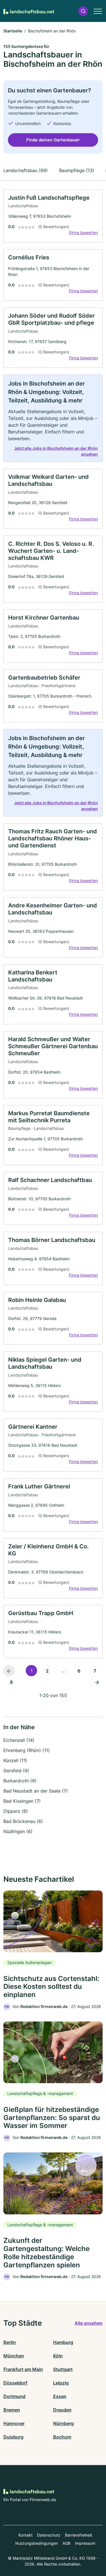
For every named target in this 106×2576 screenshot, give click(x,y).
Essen (60, 2396)
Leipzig (61, 2383)
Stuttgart (63, 2369)
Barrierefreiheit (79, 2535)
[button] (83, 11)
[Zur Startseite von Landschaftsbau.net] (29, 11)
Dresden (62, 2410)
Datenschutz (49, 2535)
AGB (66, 2543)
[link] (53, 216)
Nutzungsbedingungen (37, 2543)
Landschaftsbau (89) (26, 170)
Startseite (13, 31)
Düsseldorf (15, 2383)
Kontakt (25, 2535)
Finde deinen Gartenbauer (53, 140)
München (14, 2356)
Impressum (85, 2543)
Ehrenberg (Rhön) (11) (27, 1750)
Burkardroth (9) (20, 1781)
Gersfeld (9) (16, 1771)
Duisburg (13, 2437)
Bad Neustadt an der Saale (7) (36, 1791)
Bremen (12, 2410)
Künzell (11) (15, 1760)
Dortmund (14, 2396)
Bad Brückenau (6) (23, 1821)
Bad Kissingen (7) (22, 1801)
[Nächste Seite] (97, 1682)
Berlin (10, 2342)
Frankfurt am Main (23, 2369)
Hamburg (63, 2342)
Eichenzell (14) (19, 1740)
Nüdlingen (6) (18, 1831)
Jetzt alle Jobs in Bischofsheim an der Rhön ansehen (56, 451)
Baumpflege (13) (77, 170)
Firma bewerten (83, 232)
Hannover (14, 2423)
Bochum (62, 2437)
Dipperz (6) (16, 1811)
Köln (58, 2356)
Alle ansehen (89, 2323)
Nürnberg (63, 2423)
